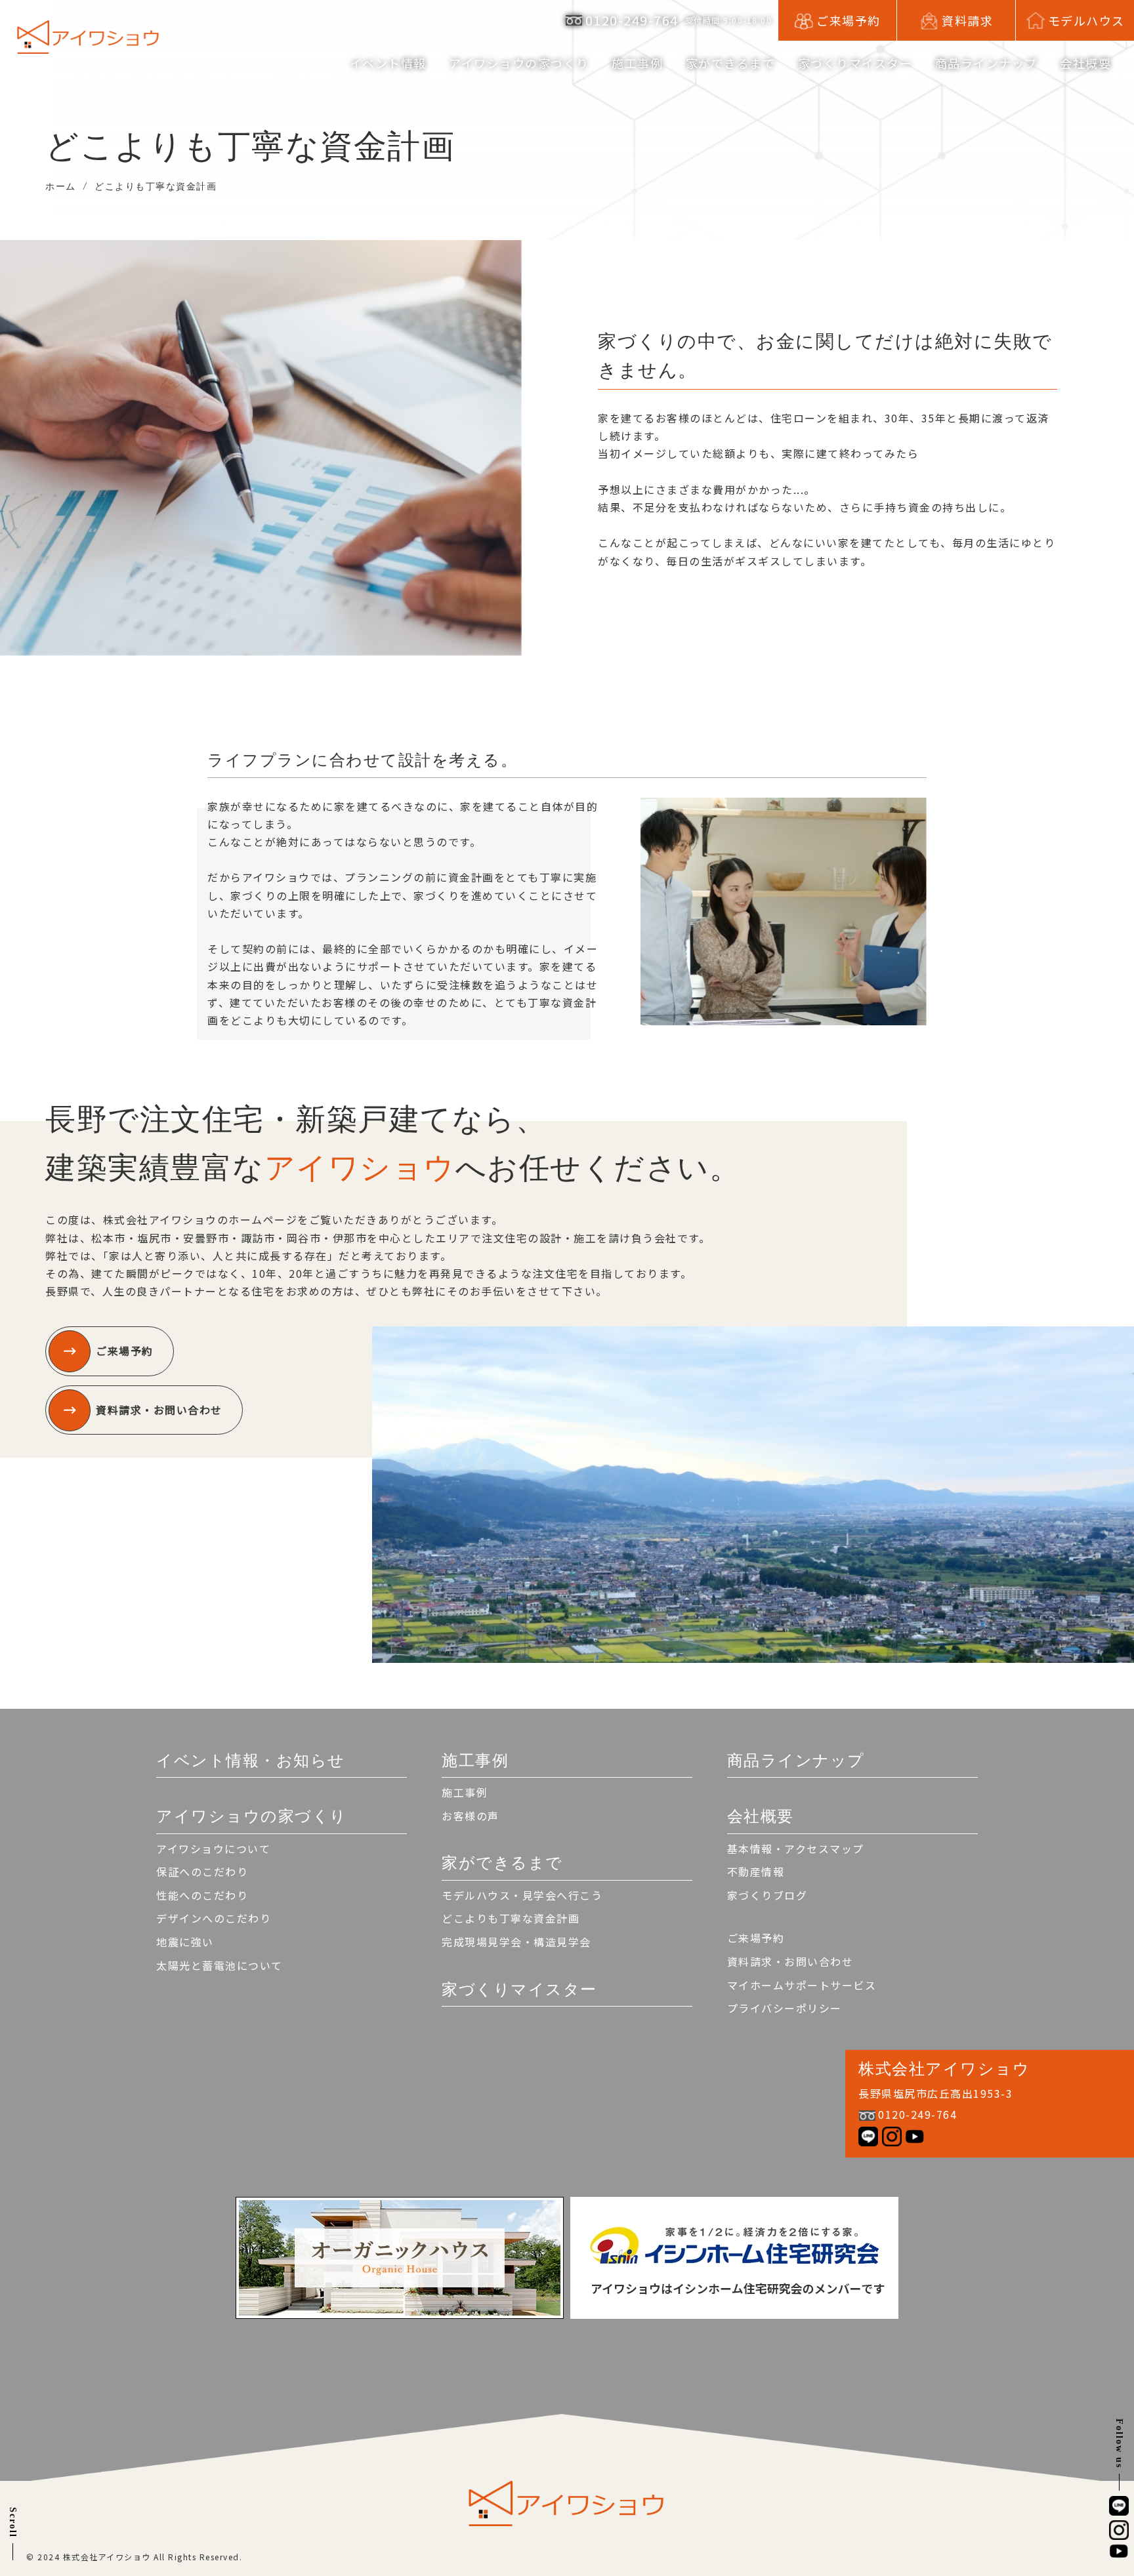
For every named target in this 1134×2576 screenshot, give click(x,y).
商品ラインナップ (986, 63)
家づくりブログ (767, 1895)
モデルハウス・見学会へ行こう (522, 1895)
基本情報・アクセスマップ (796, 1849)
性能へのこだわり (202, 1895)
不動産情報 (756, 1871)
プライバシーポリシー (785, 2008)
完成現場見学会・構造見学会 (516, 1942)
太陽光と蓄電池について (220, 1965)
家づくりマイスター (855, 63)
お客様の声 (471, 1816)
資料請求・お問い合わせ (159, 1410)
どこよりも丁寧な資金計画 (511, 1918)
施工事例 (465, 1792)
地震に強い (185, 1942)
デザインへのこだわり (214, 1918)
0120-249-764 (632, 20)
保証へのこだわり (202, 1871)
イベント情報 (388, 63)
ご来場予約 (125, 1351)
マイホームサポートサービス (802, 1985)
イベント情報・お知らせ (251, 1760)
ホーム (61, 186)
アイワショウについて (213, 1849)
